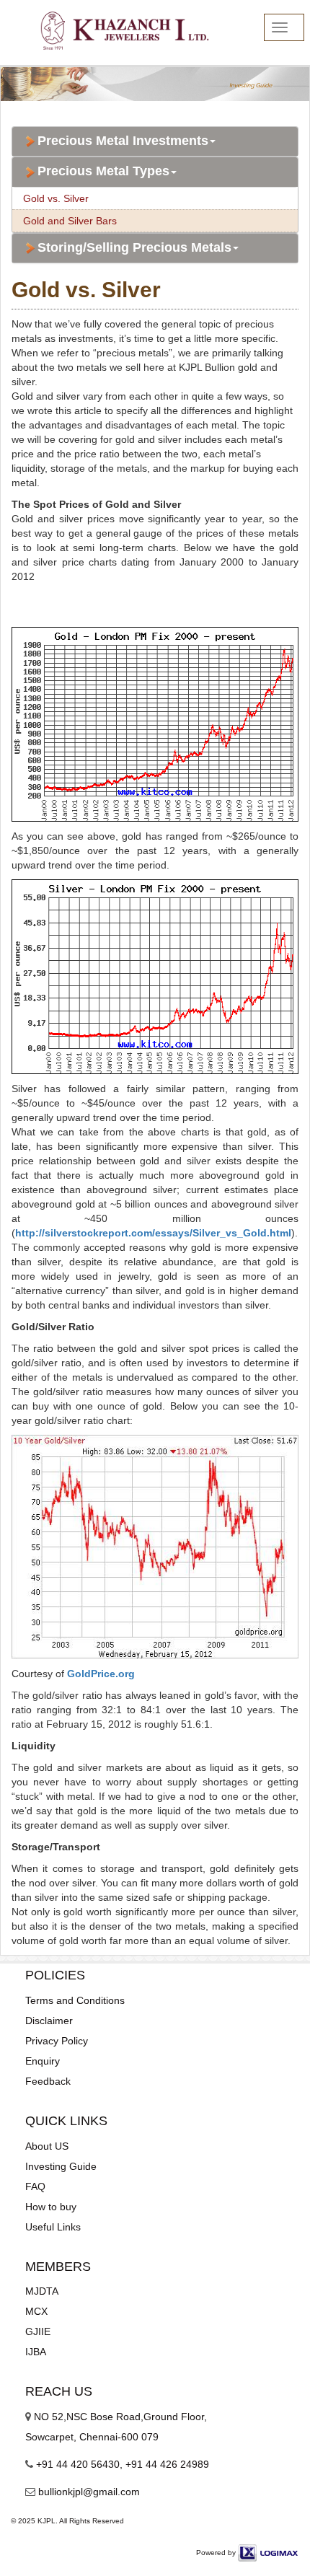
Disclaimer (49, 2021)
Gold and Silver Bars (70, 221)
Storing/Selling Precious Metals (134, 248)
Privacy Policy (57, 2041)
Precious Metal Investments (123, 141)
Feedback (48, 2081)
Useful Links (53, 2227)
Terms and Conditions (75, 2000)
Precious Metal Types (103, 171)
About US (47, 2146)
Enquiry (43, 2061)
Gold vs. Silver (56, 198)
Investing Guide (61, 2166)
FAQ (35, 2186)
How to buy (51, 2207)
